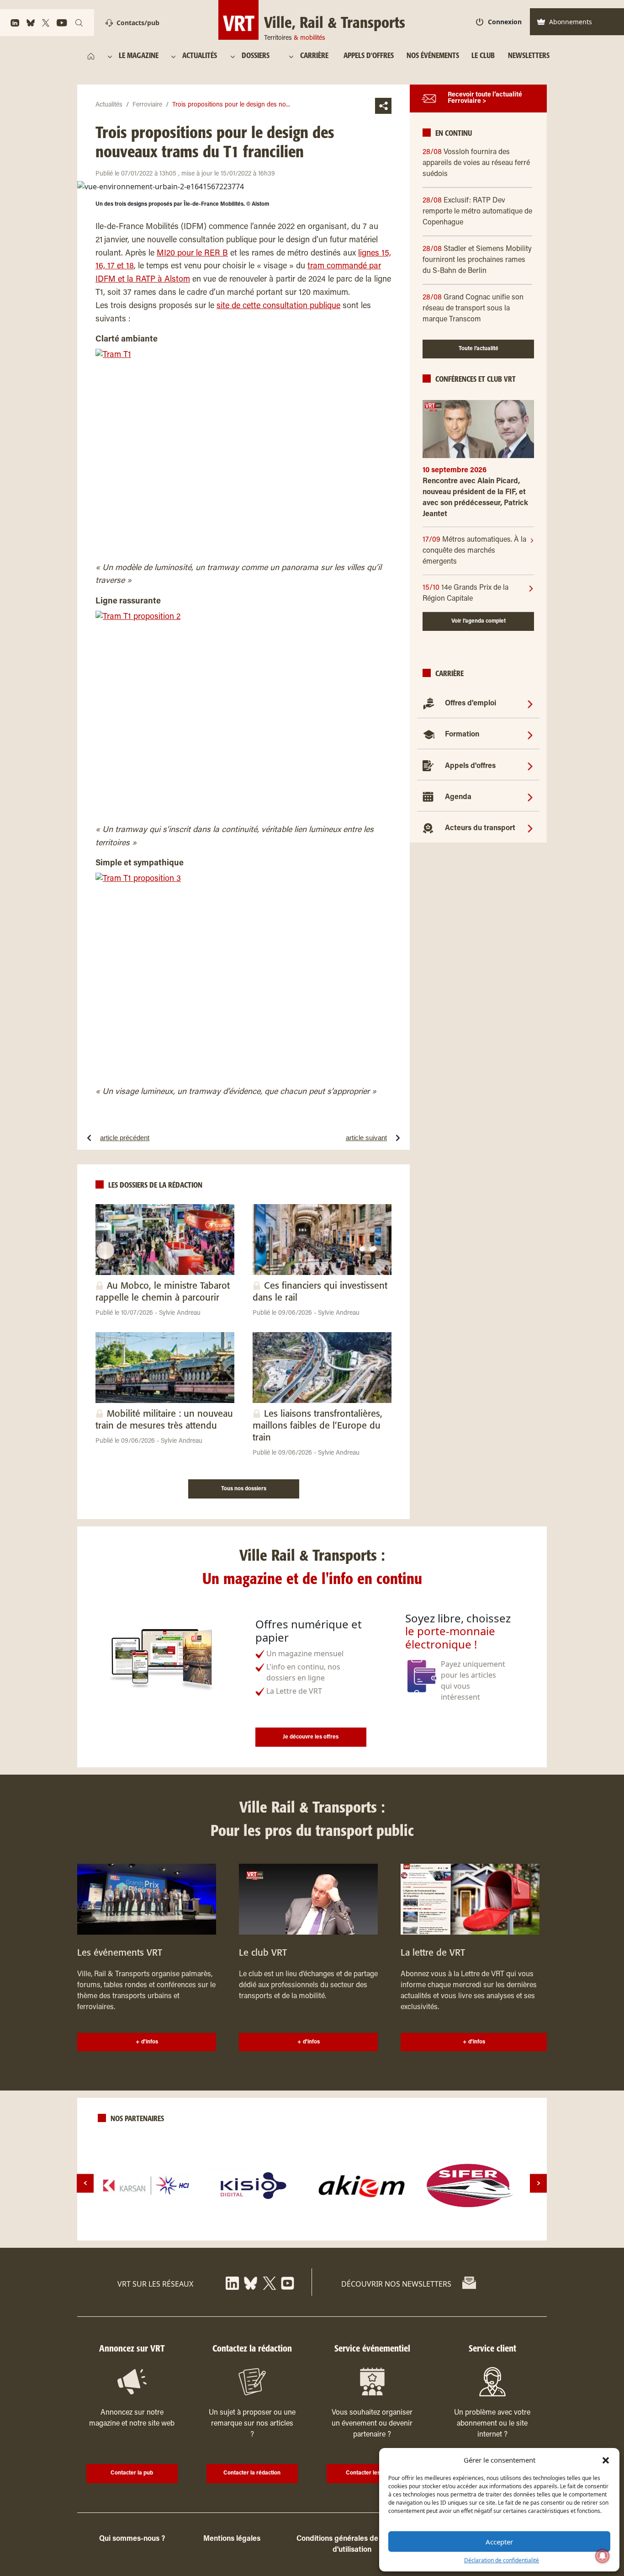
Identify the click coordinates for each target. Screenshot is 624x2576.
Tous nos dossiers (244, 1489)
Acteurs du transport (480, 828)
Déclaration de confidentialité (502, 2560)
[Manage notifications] (603, 2556)
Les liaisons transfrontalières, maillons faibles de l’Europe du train (317, 1426)
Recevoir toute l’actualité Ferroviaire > (485, 99)
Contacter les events (372, 2473)
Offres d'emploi (471, 704)
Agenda (458, 797)
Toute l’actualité (479, 349)
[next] (538, 2183)
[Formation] (530, 735)
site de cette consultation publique (278, 306)
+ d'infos (147, 2042)
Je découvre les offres (311, 1737)
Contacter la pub (132, 2473)
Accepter (499, 2542)
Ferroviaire (147, 105)
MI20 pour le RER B (192, 254)
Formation (462, 735)
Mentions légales (232, 2539)
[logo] (146, 2186)
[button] (606, 2460)
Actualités (109, 105)
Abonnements (571, 22)
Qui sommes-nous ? (132, 2539)
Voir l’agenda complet (479, 621)
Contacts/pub (138, 23)
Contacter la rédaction (252, 2473)
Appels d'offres (470, 766)
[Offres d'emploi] (530, 704)
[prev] (85, 2183)
